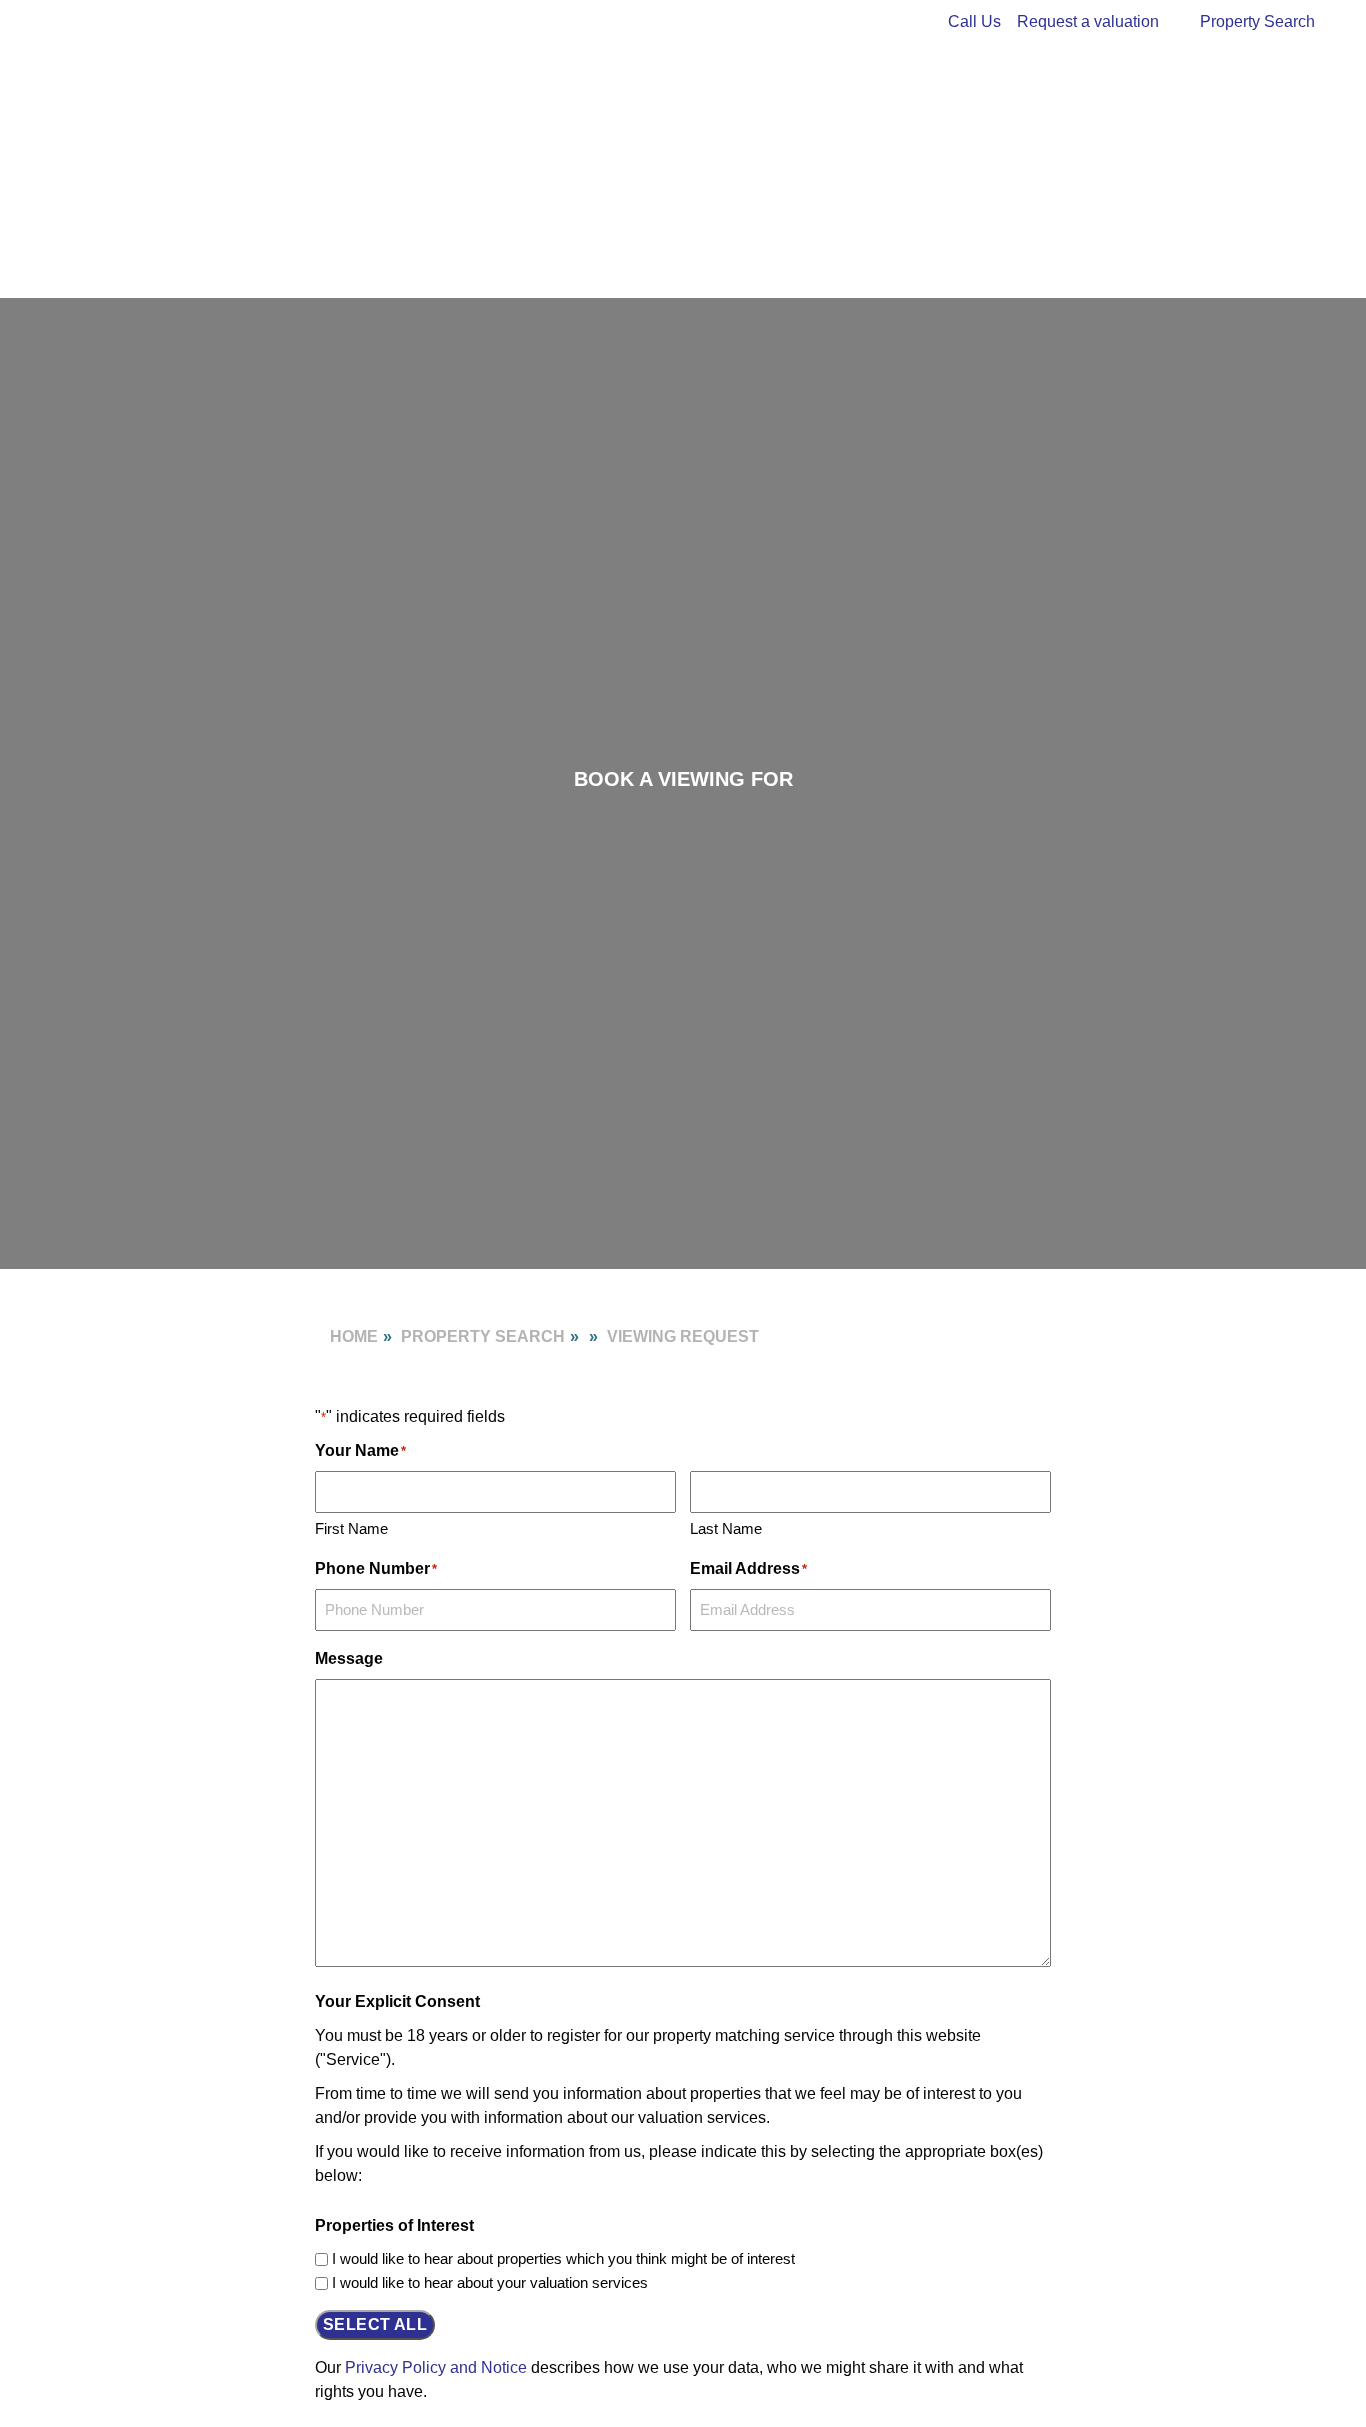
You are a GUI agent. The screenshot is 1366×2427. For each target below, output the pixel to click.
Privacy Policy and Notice (436, 2367)
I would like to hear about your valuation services (490, 2282)
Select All (375, 2324)
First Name (351, 1528)
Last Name (726, 1528)
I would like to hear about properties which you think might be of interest (563, 2258)
